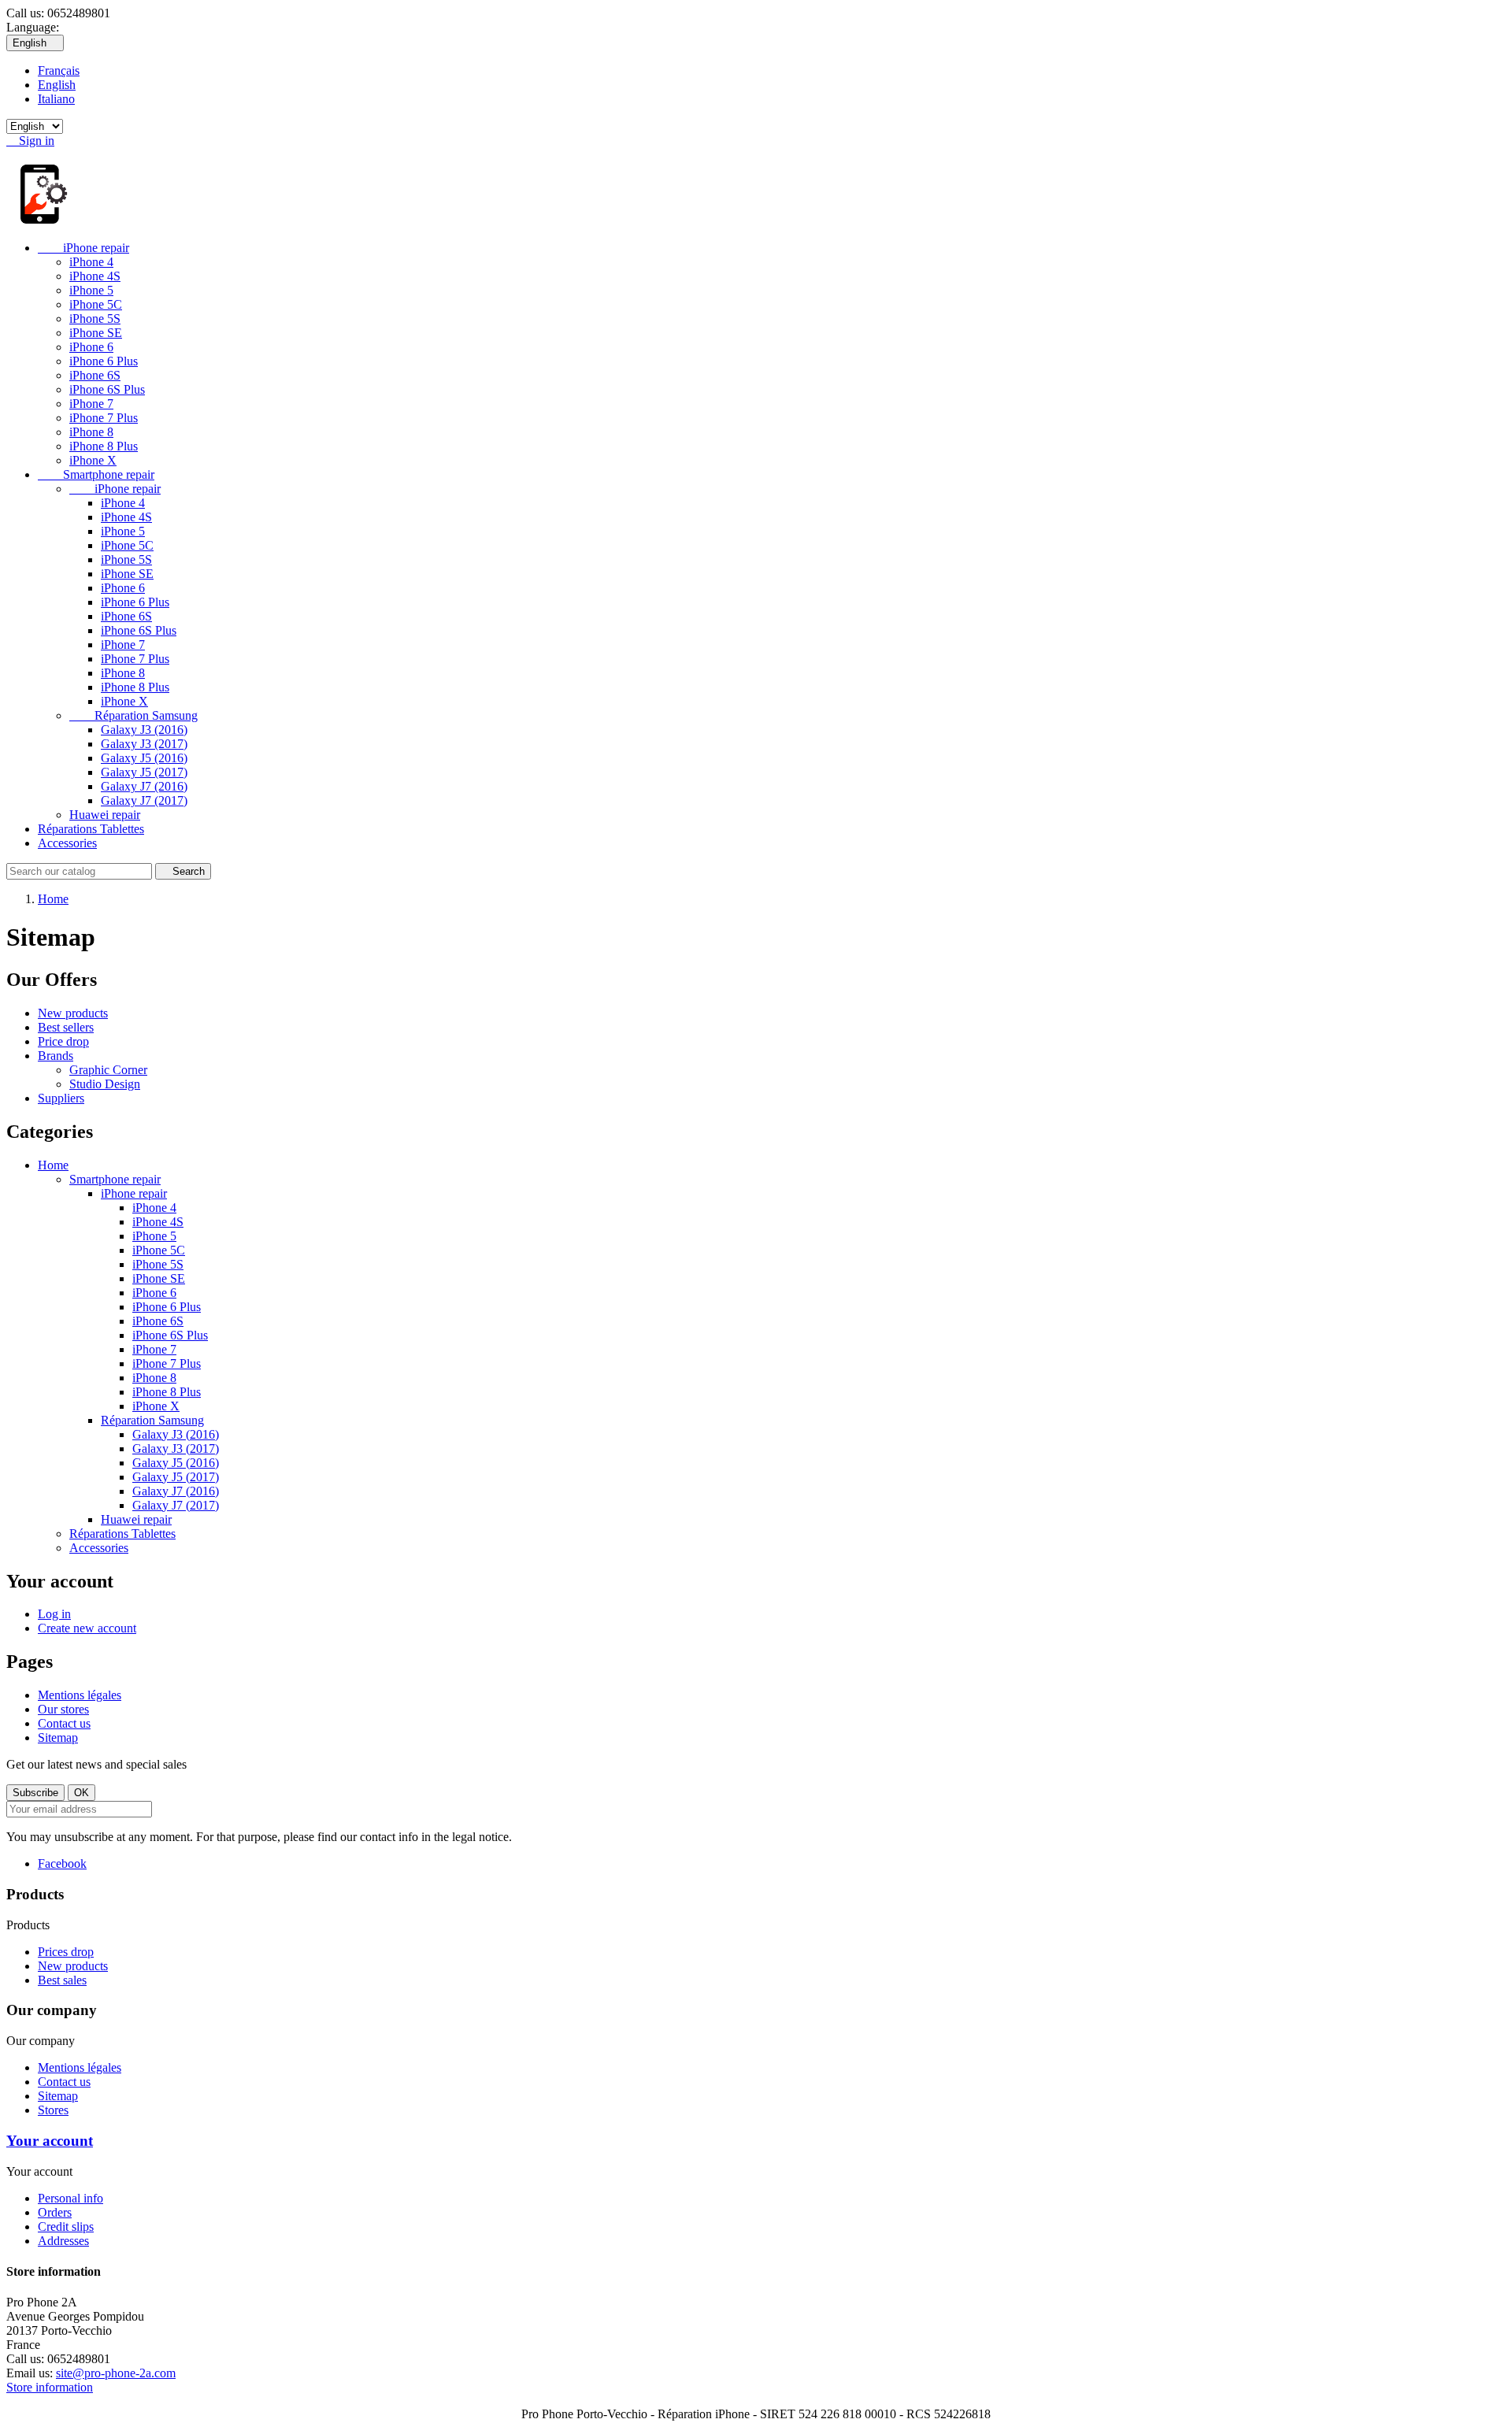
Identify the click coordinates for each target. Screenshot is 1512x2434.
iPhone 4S (95, 276)
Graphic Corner (108, 1070)
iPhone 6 (91, 347)
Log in (54, 1614)
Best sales (62, 1980)
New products (73, 1013)
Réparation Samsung (133, 715)
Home (53, 1165)
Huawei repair (105, 815)
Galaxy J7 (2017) (144, 800)
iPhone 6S (95, 375)
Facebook (62, 1863)
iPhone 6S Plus (107, 389)
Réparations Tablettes (91, 829)
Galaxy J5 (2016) (144, 758)
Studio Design (105, 1084)
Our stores (63, 1709)
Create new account (87, 1628)
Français (59, 70)
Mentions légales (80, 1695)
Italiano (56, 99)
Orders (55, 2212)
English (57, 85)
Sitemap (58, 1738)
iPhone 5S (95, 319)
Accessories (67, 843)
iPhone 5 (91, 290)
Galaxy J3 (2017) (144, 744)
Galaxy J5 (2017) (144, 772)
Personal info (70, 2198)
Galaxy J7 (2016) (144, 786)
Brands (56, 1056)
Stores (53, 2110)
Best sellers (66, 1027)
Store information (50, 2387)
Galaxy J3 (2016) (144, 730)
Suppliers (61, 1098)
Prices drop (66, 1952)
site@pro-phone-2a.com (116, 2373)
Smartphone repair (96, 474)
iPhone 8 (91, 432)
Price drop (63, 1041)
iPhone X (93, 460)
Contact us (64, 1723)
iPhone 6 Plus (104, 361)
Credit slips (66, 2227)
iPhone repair (83, 248)
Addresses (63, 2241)
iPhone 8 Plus (104, 446)
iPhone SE (96, 333)
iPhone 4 (91, 262)
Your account (50, 2141)
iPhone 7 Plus (104, 418)
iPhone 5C (96, 304)
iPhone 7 (91, 404)
